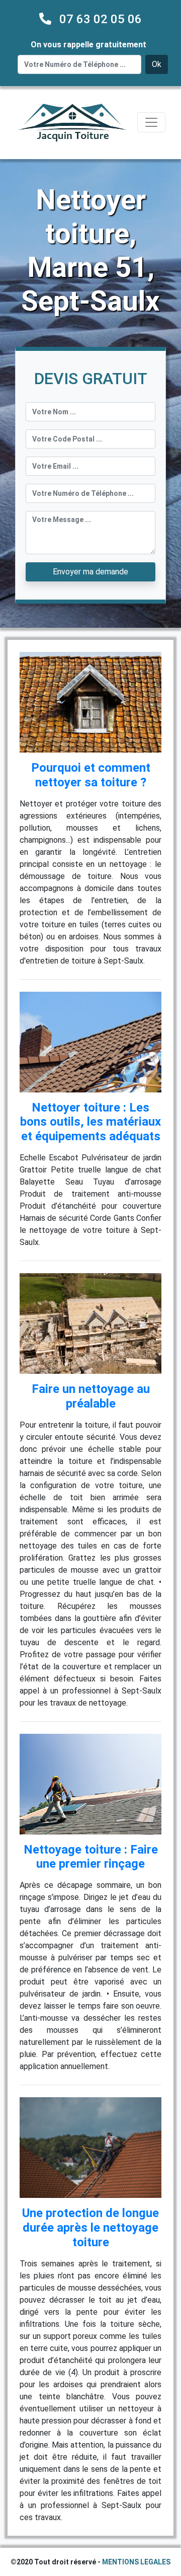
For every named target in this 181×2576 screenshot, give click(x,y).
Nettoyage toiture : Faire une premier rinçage (91, 1857)
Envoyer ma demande (90, 572)
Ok (157, 64)
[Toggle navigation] (151, 122)
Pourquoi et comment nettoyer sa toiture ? (91, 775)
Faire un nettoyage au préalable (91, 1396)
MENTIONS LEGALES (136, 2562)
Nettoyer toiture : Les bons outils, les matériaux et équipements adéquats (90, 1122)
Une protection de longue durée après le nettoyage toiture (90, 2228)
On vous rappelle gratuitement (88, 45)
